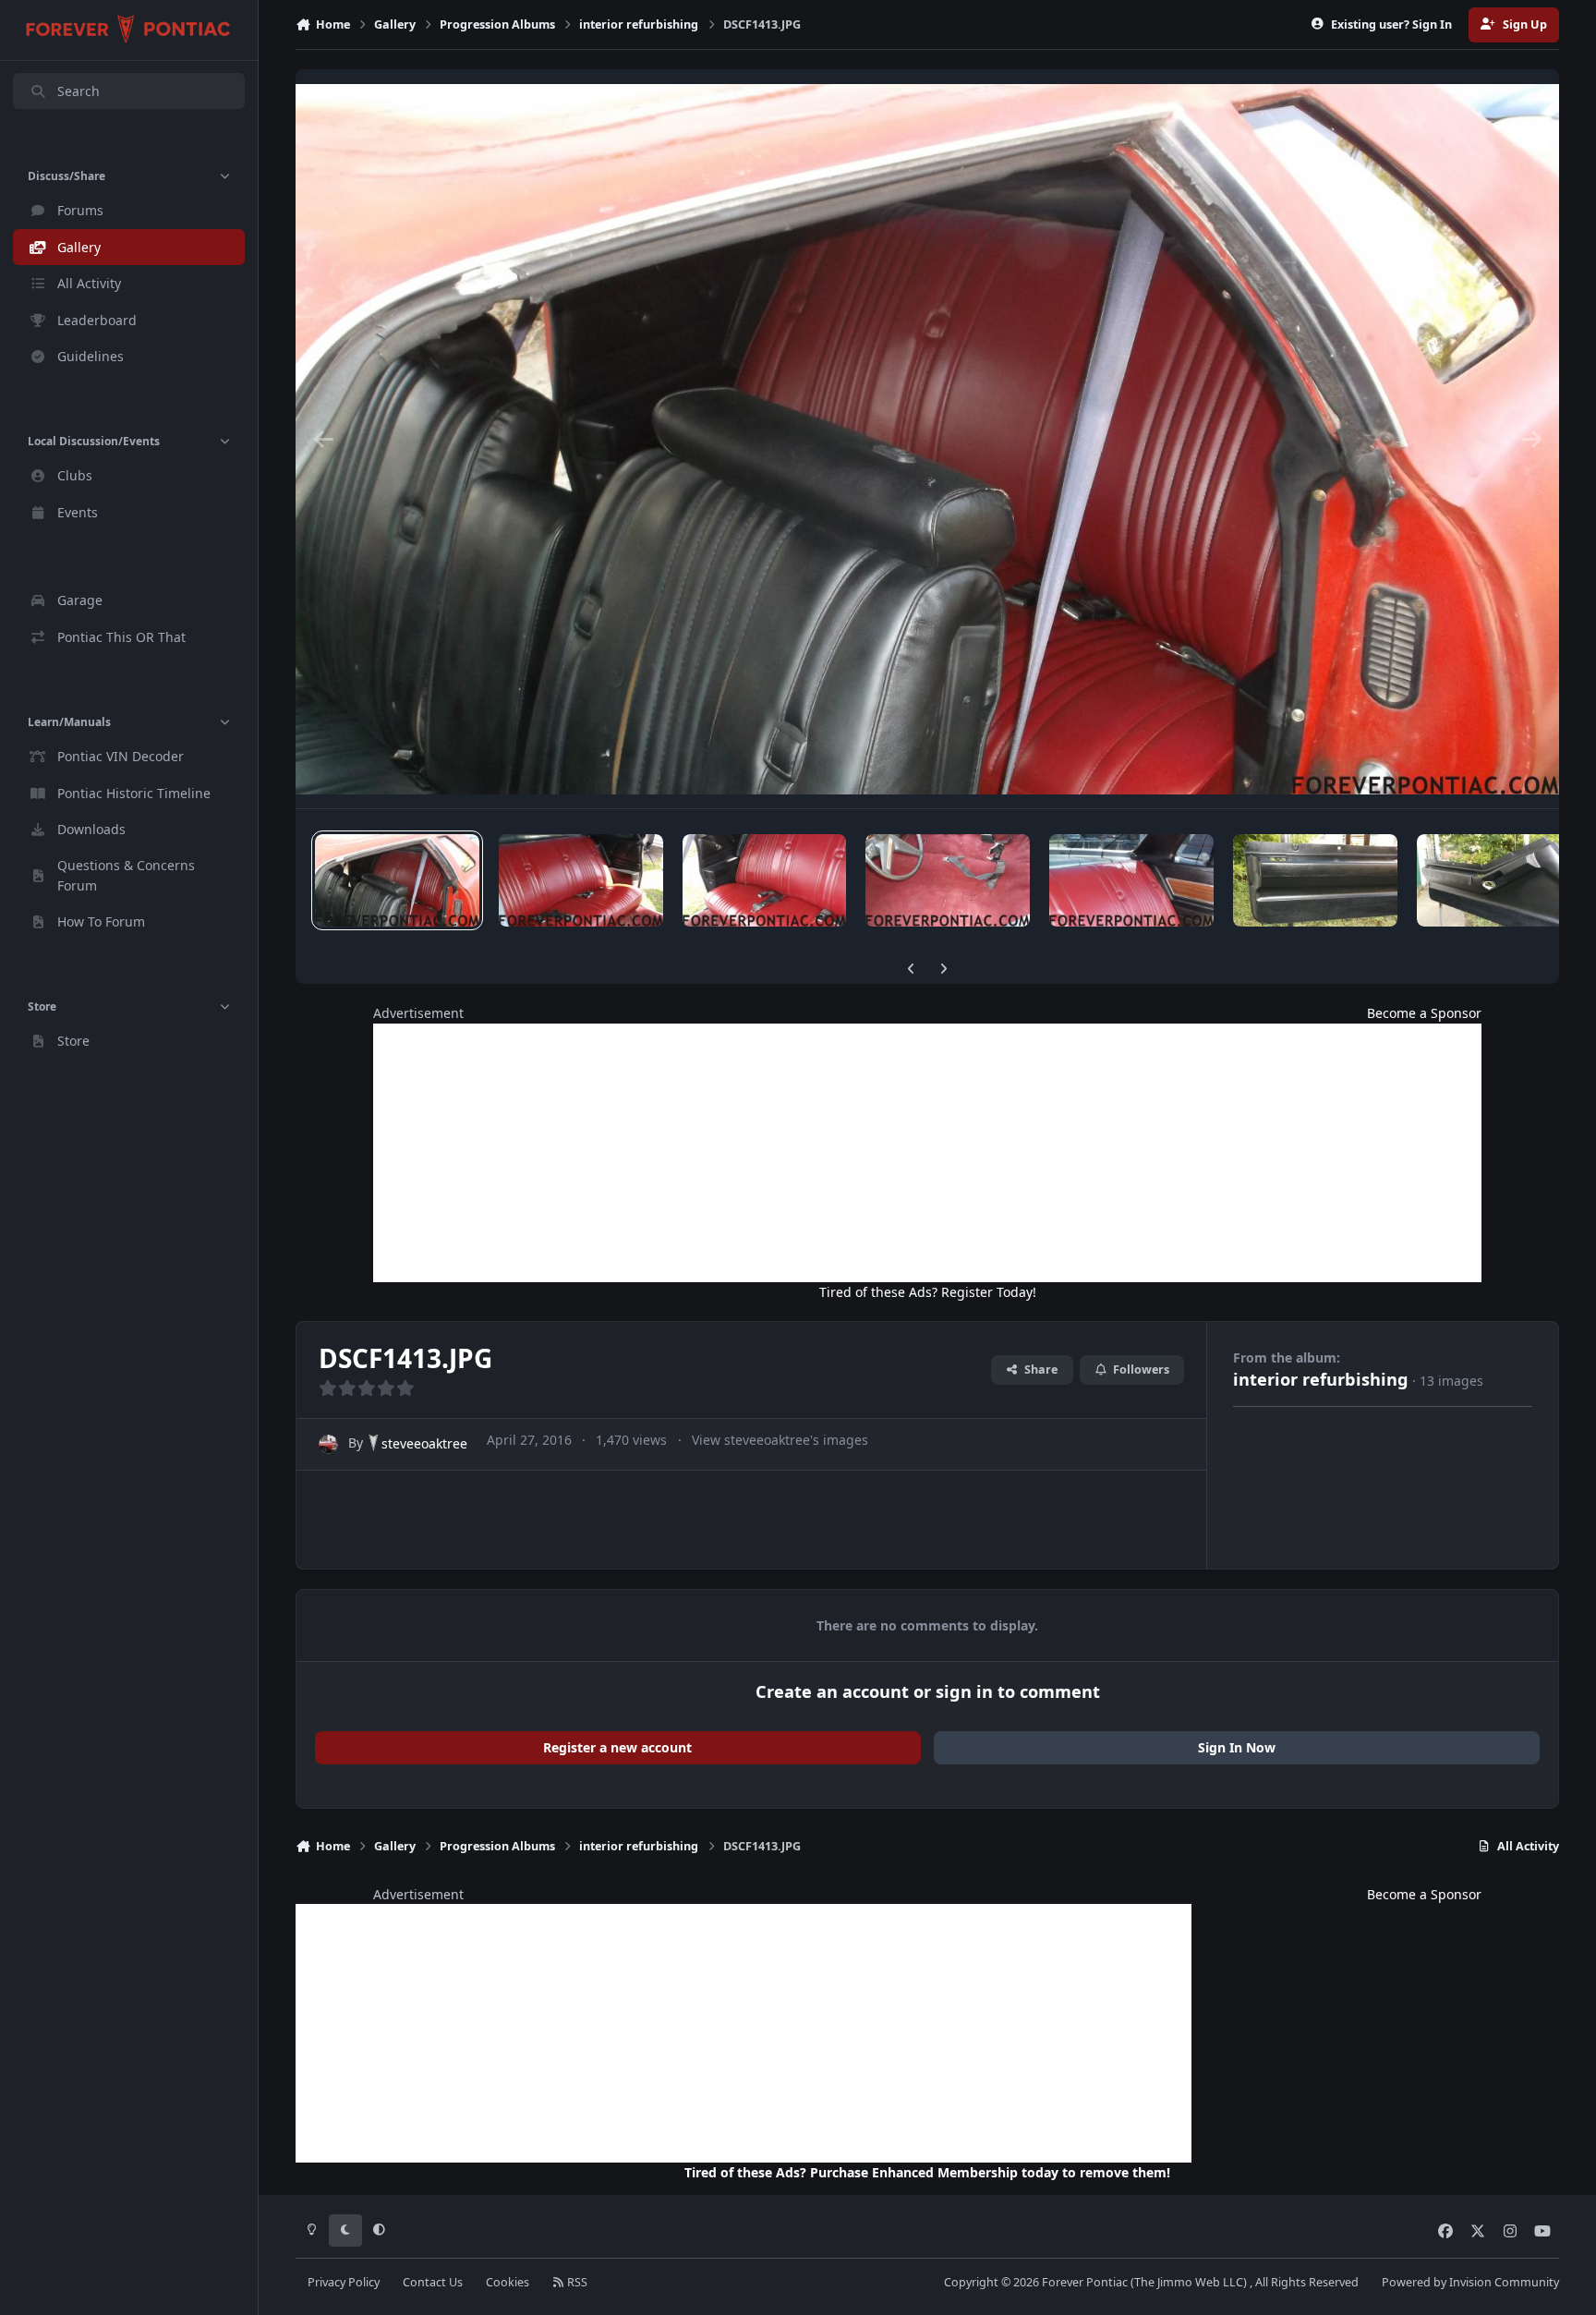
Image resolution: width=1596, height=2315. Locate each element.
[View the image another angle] (1315, 880)
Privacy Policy (344, 2282)
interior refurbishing (1321, 1379)
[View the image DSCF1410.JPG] (948, 880)
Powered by (1470, 2282)
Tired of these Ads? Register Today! (928, 1292)
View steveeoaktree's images (780, 1440)
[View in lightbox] (927, 439)
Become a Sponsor (1424, 1013)
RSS (576, 2282)
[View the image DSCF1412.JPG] (581, 880)
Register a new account (617, 1747)
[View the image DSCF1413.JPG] (397, 880)
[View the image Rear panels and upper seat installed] (1131, 880)
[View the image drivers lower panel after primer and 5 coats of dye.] (1499, 880)
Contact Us (433, 2282)
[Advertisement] (927, 1153)
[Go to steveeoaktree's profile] (328, 1444)
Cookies (508, 2282)
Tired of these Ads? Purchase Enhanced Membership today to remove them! (927, 2172)
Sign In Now (1237, 1747)
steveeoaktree (424, 1443)
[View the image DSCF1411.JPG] (765, 880)
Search (79, 91)
